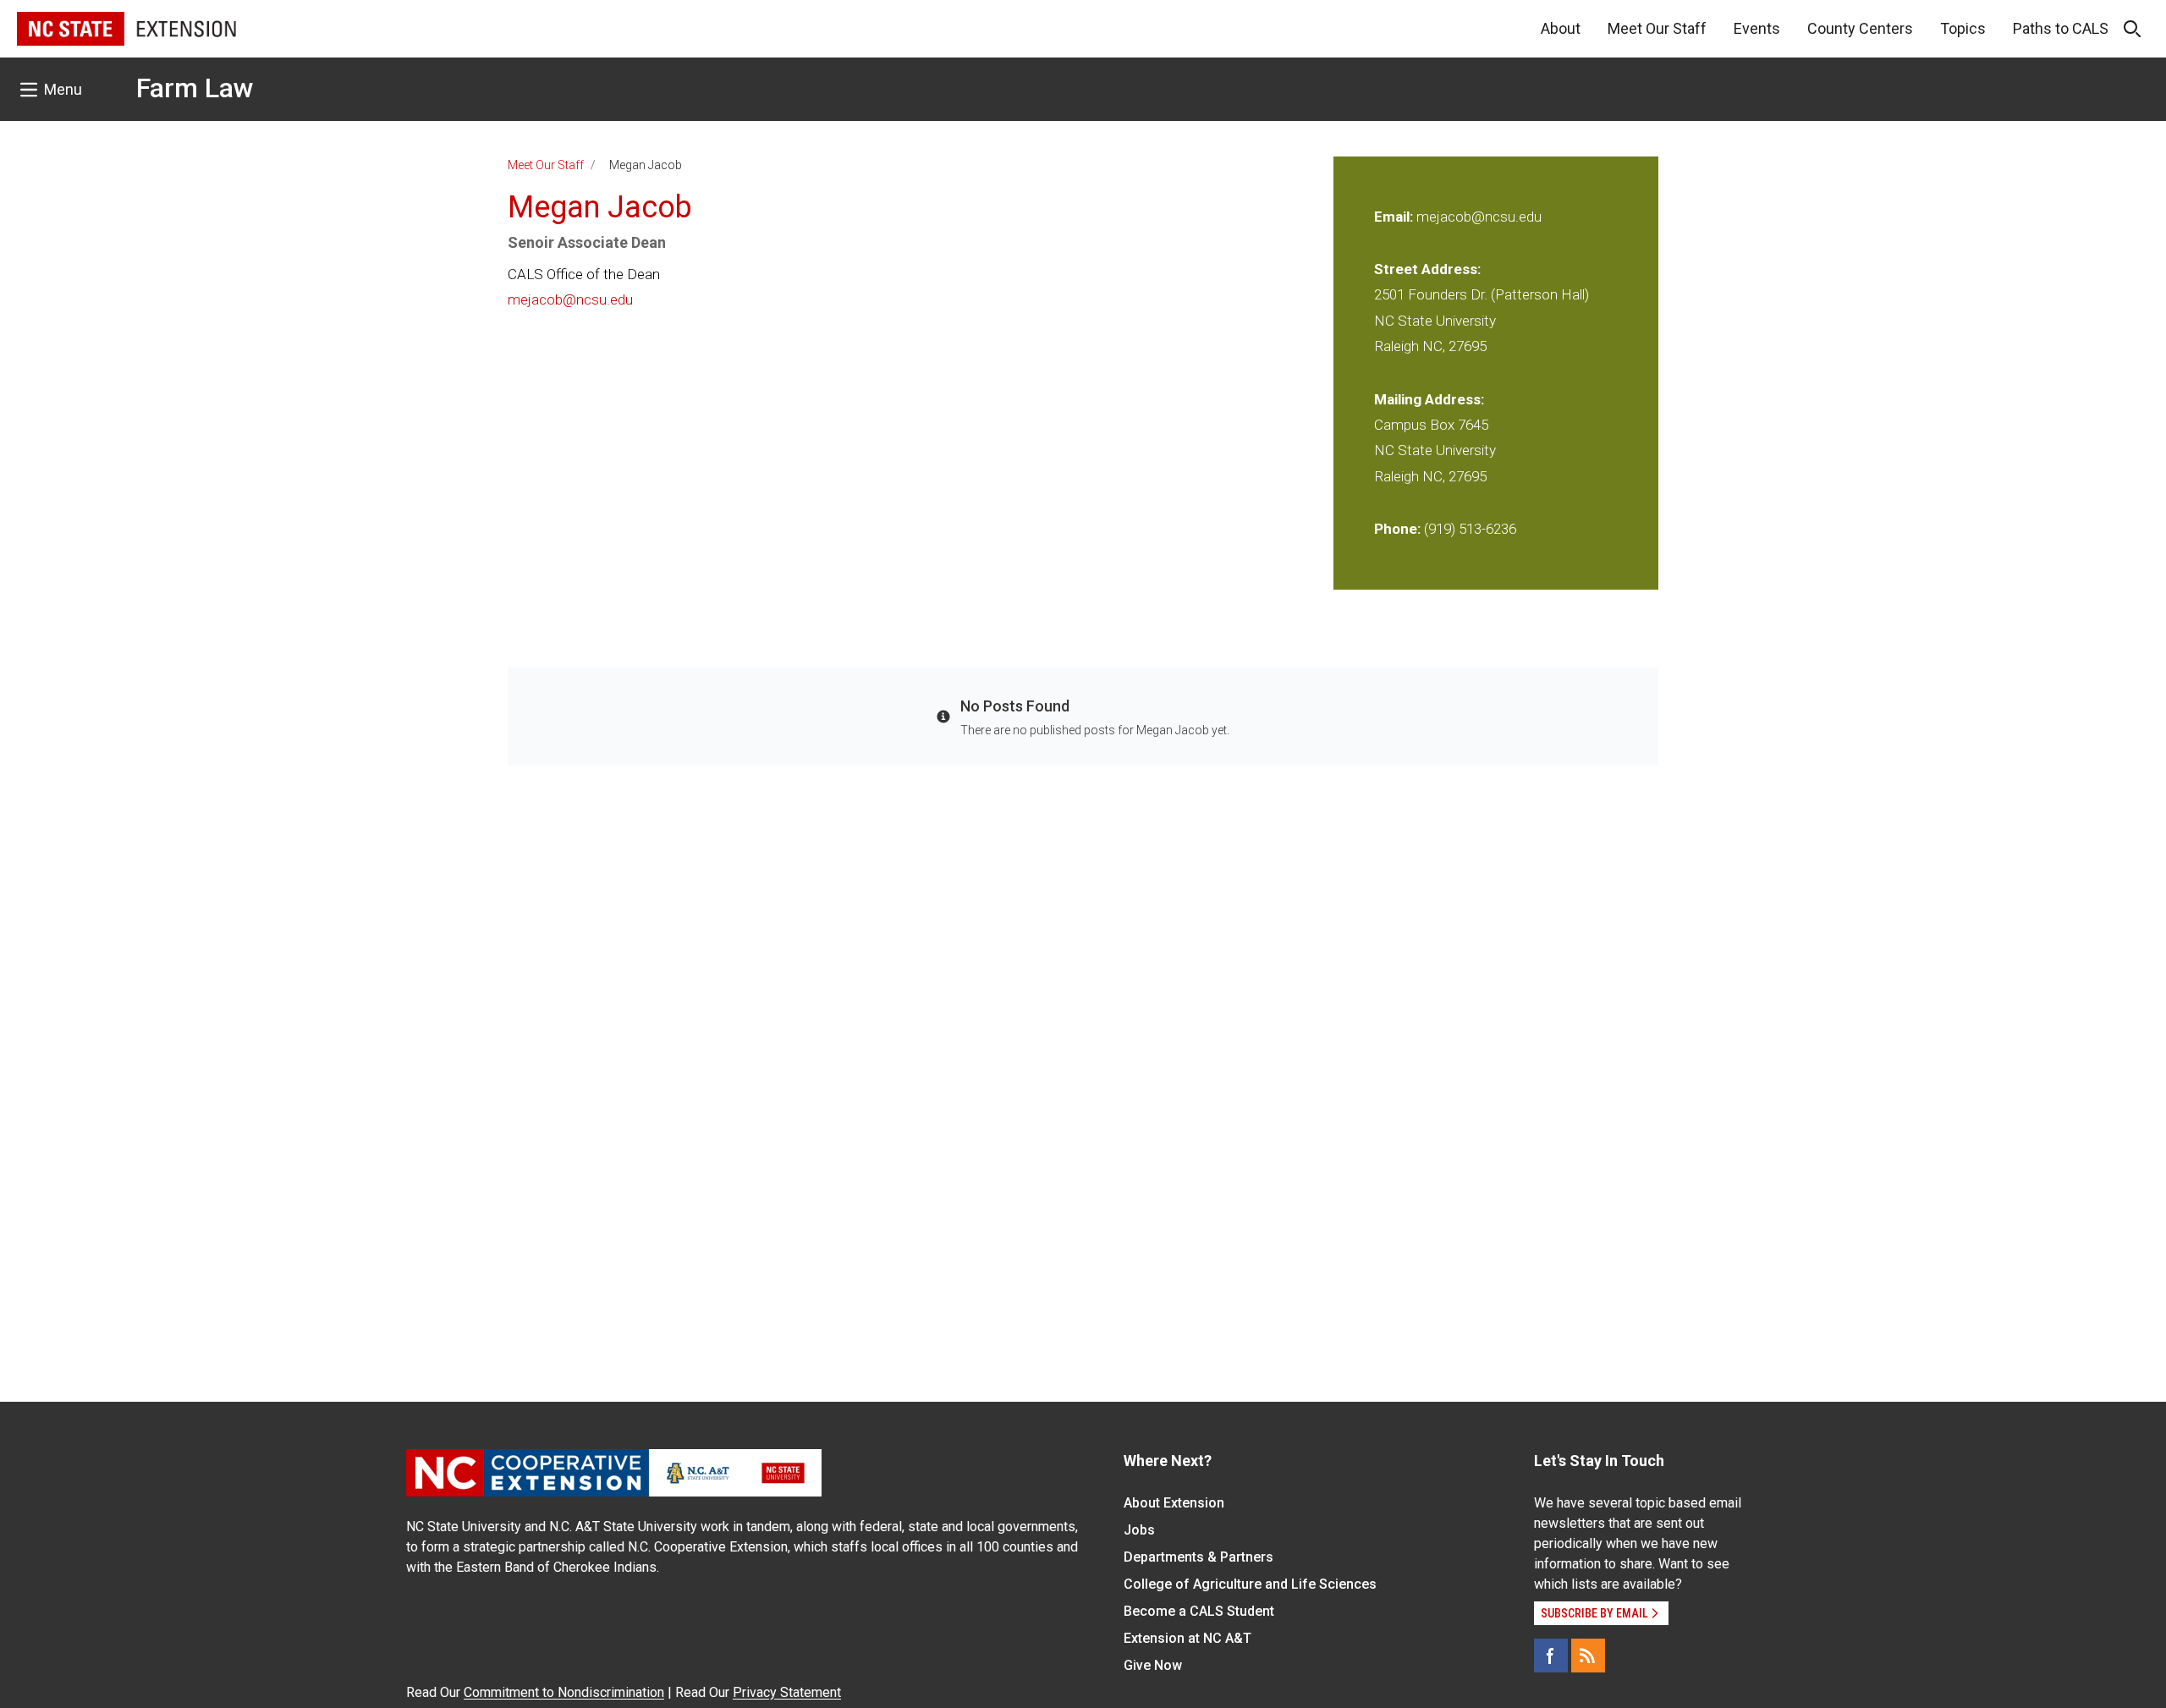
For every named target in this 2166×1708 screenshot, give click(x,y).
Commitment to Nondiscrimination (564, 1692)
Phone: (1397, 529)
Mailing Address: (1429, 399)
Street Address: (1427, 269)
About (1561, 28)
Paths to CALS (2061, 28)
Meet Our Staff (1657, 28)
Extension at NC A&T (1187, 1638)
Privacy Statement (787, 1692)
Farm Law (195, 88)
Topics (1963, 28)
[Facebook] (1551, 1656)
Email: (1395, 217)
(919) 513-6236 (1470, 529)
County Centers (1860, 28)
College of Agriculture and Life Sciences (1250, 1584)
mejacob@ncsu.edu (570, 299)
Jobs (1139, 1530)
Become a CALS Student (1199, 1611)
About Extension (1174, 1503)
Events (1757, 28)
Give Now (1153, 1665)
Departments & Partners (1198, 1557)
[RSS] (1588, 1656)
